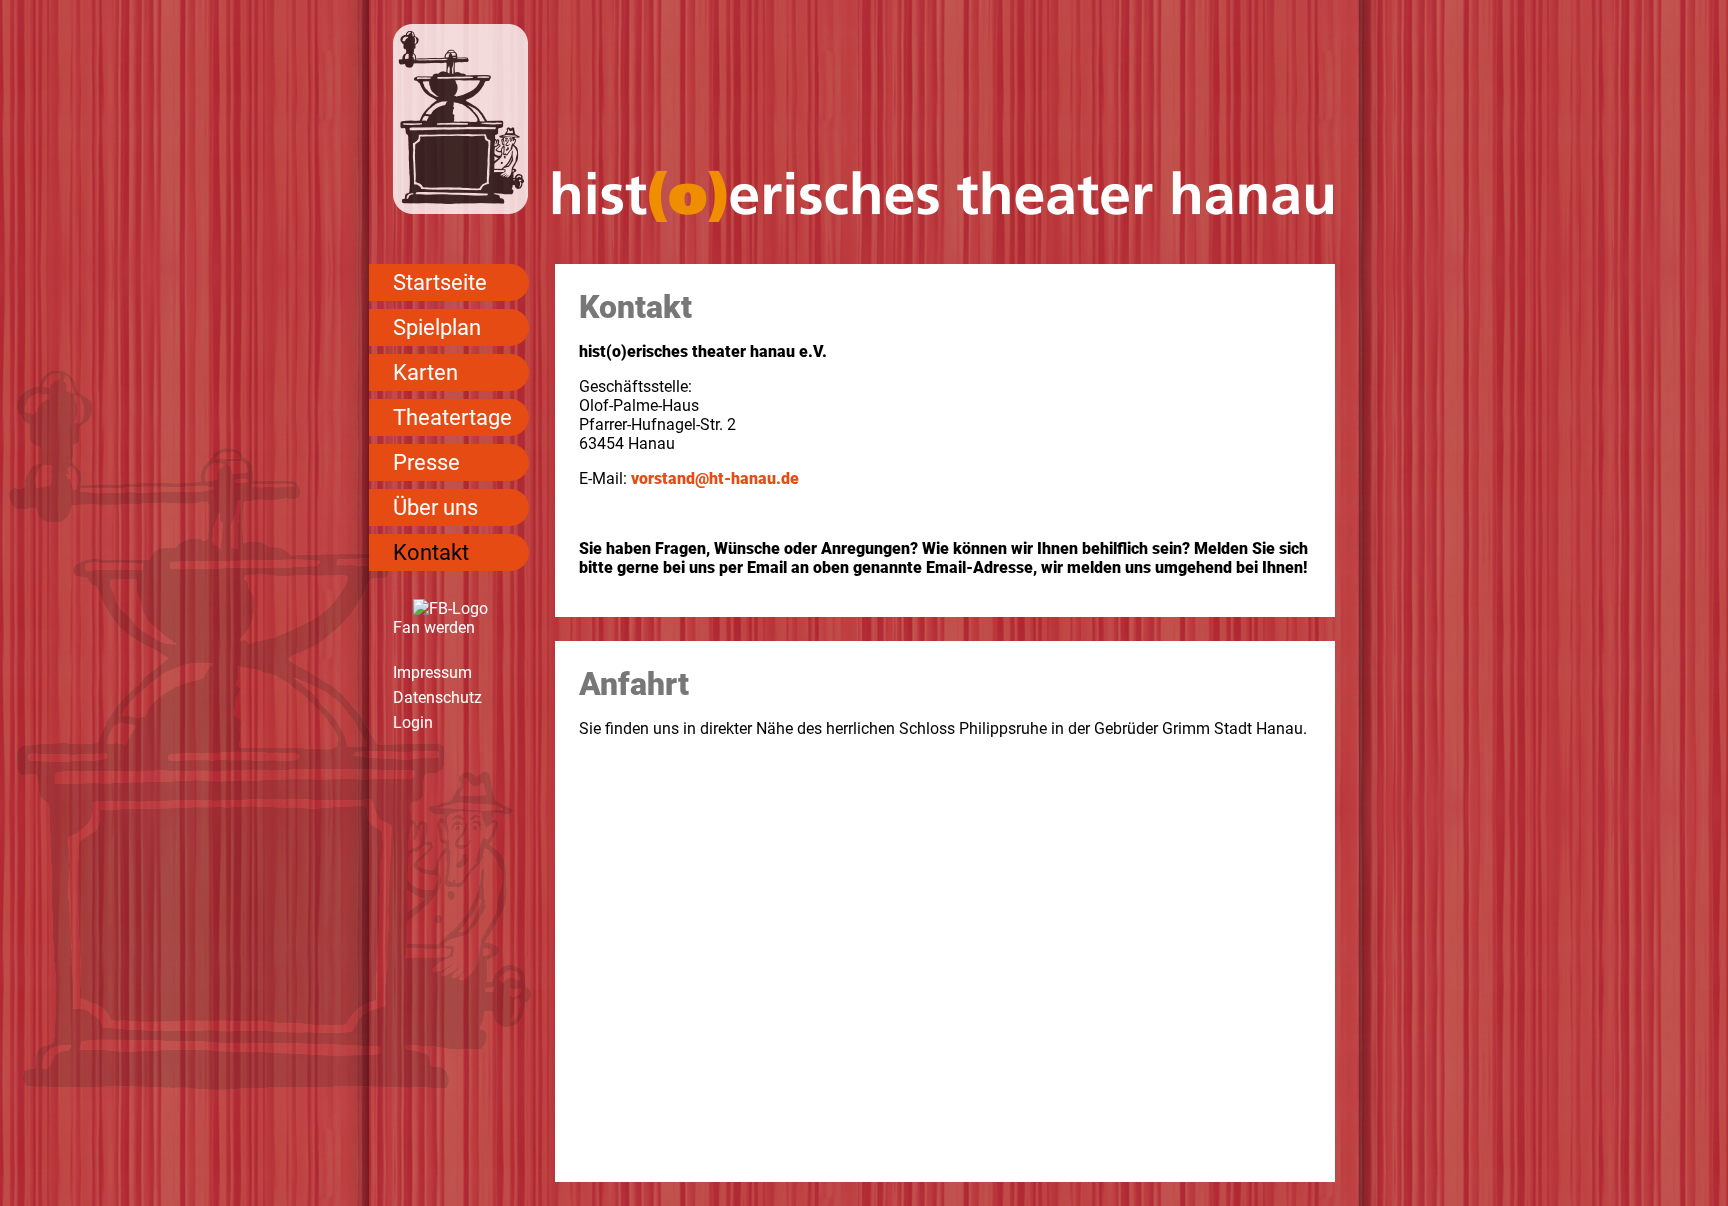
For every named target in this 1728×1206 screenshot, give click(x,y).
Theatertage (452, 417)
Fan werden (434, 627)
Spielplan (437, 327)
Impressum (432, 672)
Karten (425, 372)
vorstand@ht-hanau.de (715, 478)
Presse (426, 462)
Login (413, 722)
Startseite (440, 282)
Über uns (435, 507)
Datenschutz (437, 697)
